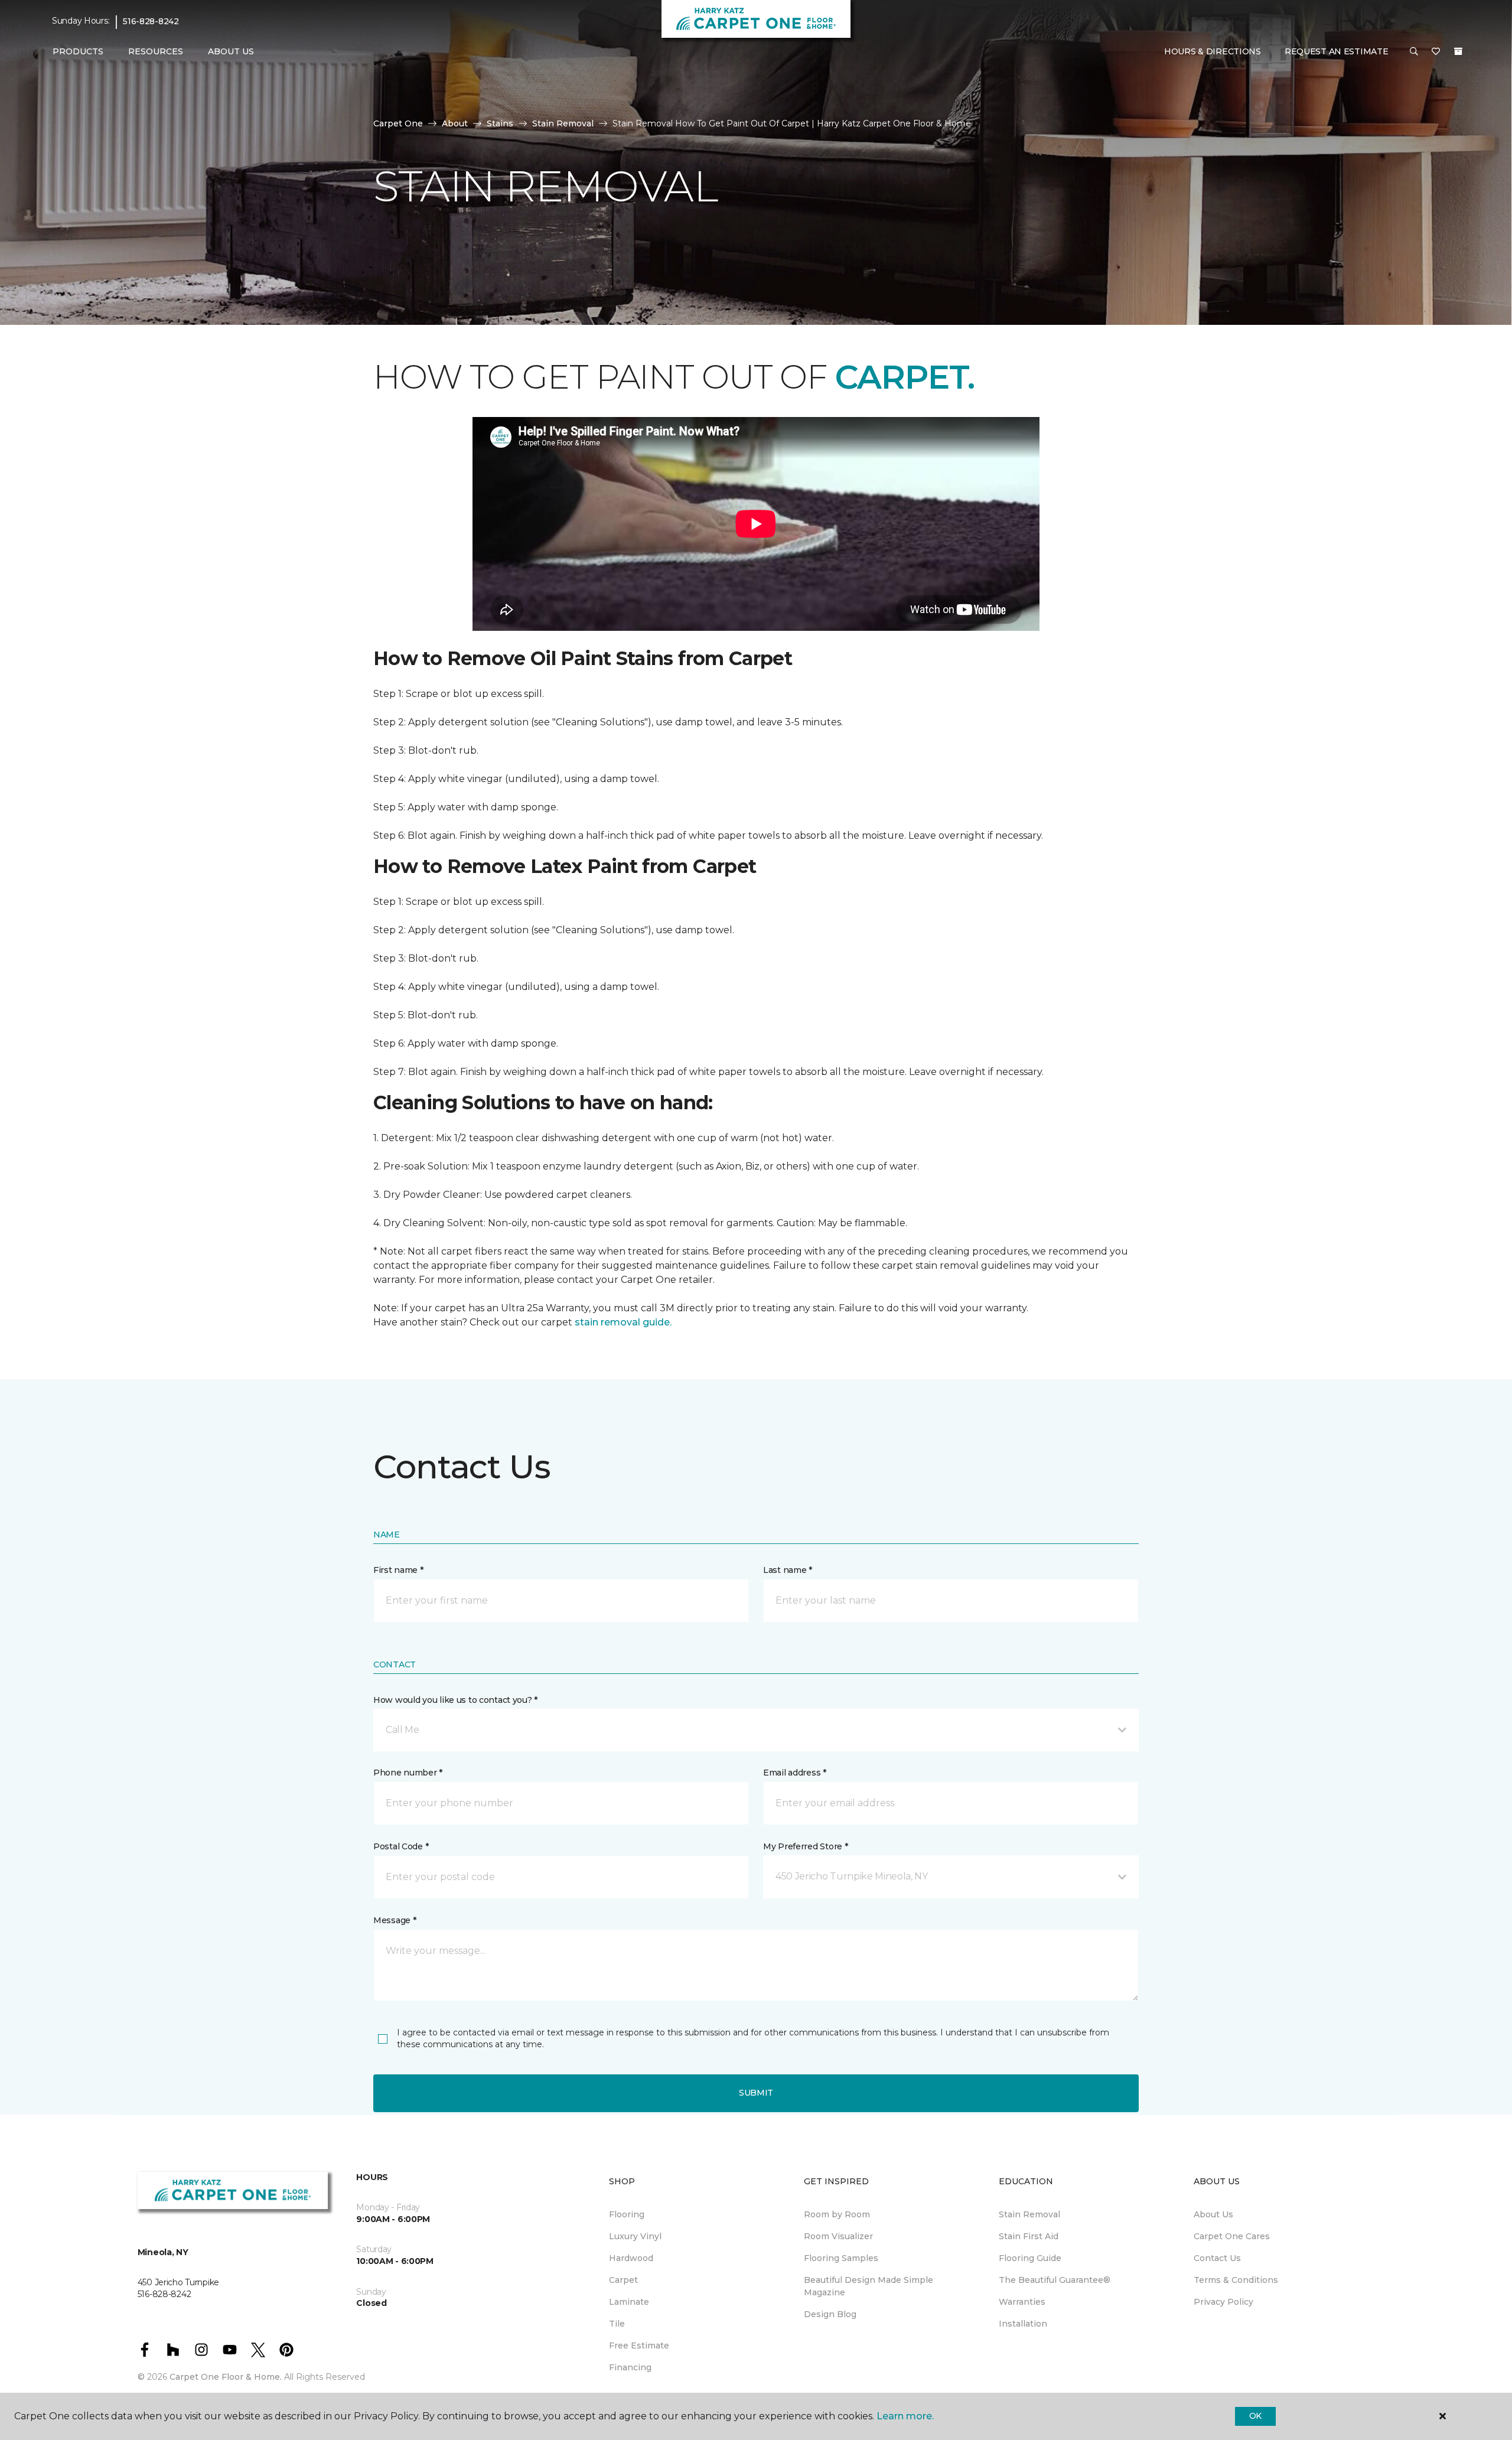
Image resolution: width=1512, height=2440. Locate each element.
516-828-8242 (151, 21)
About (455, 123)
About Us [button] (231, 51)
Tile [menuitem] (617, 2324)
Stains (500, 123)
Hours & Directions (1213, 51)
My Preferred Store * (805, 1846)
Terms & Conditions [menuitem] (1236, 2280)
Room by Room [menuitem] (837, 2214)
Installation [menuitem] (1023, 2324)
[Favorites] (1436, 52)
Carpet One (398, 123)
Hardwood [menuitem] (631, 2258)
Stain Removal (563, 123)
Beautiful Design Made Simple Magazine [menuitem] (869, 2286)
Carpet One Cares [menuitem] (1232, 2236)
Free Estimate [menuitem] (639, 2345)
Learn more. (905, 2416)
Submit (756, 2093)
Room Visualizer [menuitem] (838, 2236)
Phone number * (408, 1773)
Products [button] (78, 51)
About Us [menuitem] (1213, 2214)
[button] (1414, 52)
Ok (1255, 2416)
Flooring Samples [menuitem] (841, 2258)
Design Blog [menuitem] (830, 2314)
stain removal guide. (623, 1322)
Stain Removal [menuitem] (1029, 2214)
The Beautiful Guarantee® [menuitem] (1055, 2280)
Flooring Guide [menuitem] (1030, 2258)
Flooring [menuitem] (627, 2214)
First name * (398, 1570)
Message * (395, 1920)
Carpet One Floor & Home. (226, 2377)
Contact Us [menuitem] (1217, 2258)
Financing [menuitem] (630, 2367)
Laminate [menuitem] (629, 2302)
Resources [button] (156, 51)
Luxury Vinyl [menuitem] (635, 2236)
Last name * (788, 1570)
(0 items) (1458, 51)
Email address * (795, 1773)
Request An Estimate (1337, 51)
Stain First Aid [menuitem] (1029, 2236)
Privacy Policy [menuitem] (1223, 2302)
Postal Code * (401, 1846)
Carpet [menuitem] (623, 2280)
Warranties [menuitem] (1022, 2302)
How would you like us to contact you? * (455, 1700)
